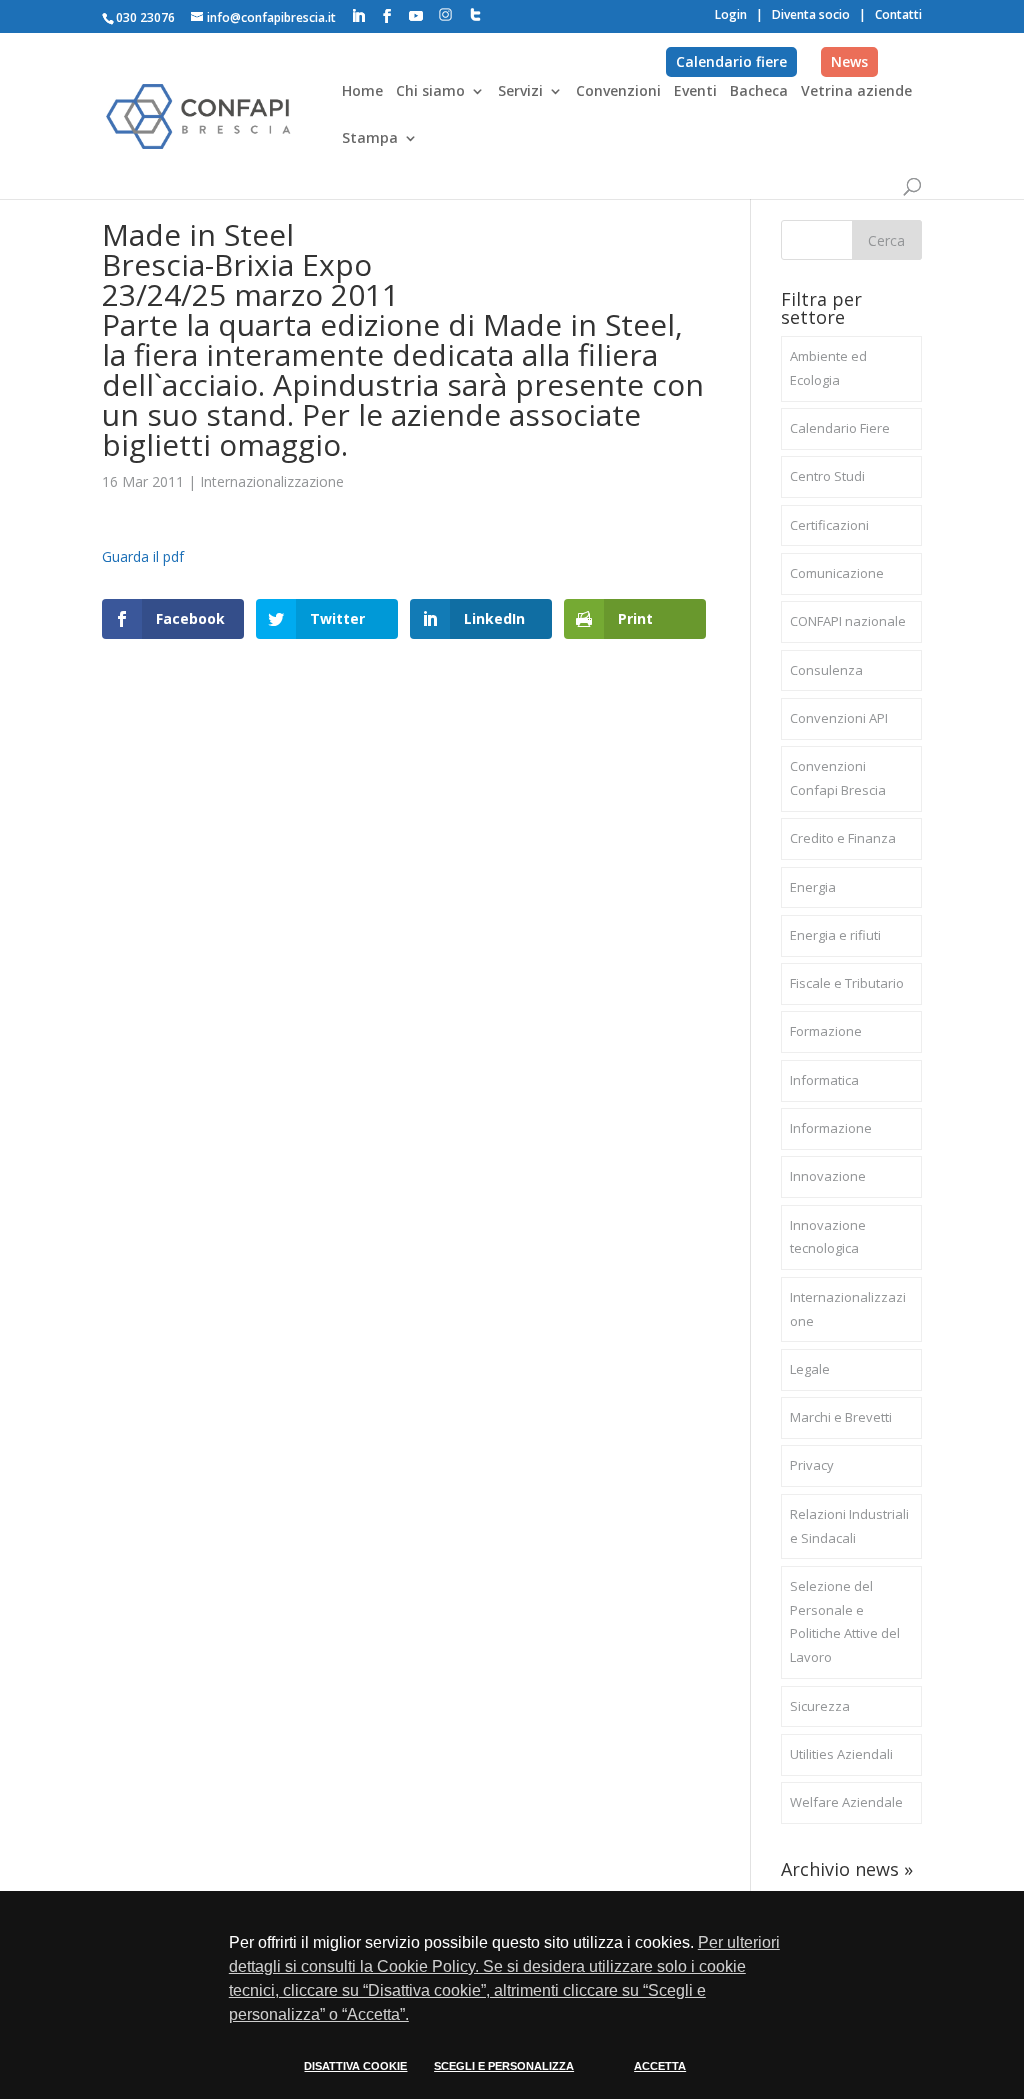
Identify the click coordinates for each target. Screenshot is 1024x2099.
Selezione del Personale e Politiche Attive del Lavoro (845, 1621)
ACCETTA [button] (660, 2066)
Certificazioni (829, 525)
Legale (810, 1369)
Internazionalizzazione (272, 481)
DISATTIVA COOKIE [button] (355, 2066)
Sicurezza (820, 1706)
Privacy (812, 1465)
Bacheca (759, 92)
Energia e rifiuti (835, 935)
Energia (813, 887)
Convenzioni (618, 92)
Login (731, 14)
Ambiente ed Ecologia (828, 368)
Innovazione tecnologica (828, 1237)
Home (362, 92)
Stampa (370, 139)
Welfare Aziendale (846, 1802)
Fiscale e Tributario (847, 983)
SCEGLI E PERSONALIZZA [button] (504, 2066)
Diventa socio (811, 14)
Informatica (824, 1080)
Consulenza (826, 670)
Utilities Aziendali (841, 1754)
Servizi (520, 92)
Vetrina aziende (856, 92)
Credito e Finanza (843, 838)
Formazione (826, 1031)
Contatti (898, 14)
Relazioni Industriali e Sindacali (849, 1526)
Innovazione (828, 1176)
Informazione (831, 1128)
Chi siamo (430, 92)
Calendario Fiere (840, 428)
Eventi (695, 92)
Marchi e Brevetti (841, 1417)
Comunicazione (837, 573)
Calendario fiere (731, 61)
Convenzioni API (839, 718)
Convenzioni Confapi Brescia (838, 778)
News (849, 61)
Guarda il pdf (143, 556)
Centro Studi (827, 476)
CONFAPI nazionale (848, 621)
